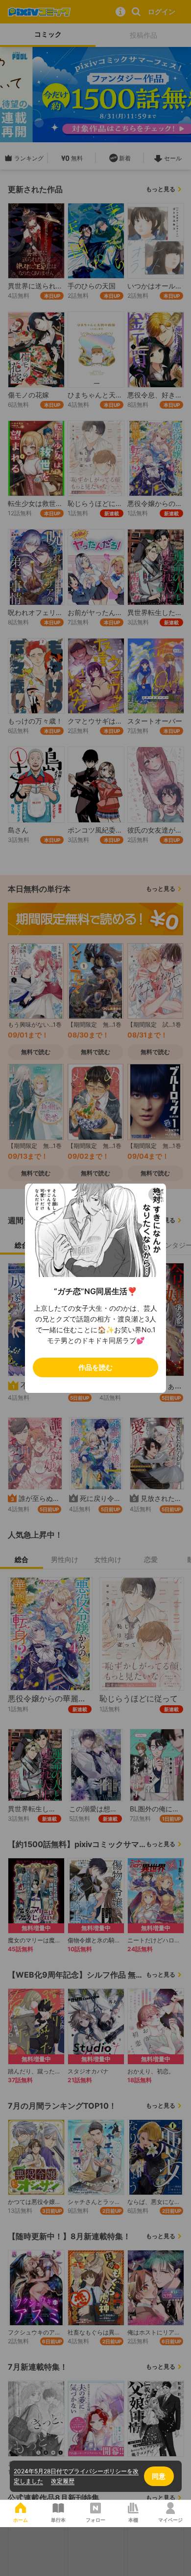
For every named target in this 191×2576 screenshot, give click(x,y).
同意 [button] (159, 2476)
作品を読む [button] (95, 1367)
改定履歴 (63, 2481)
